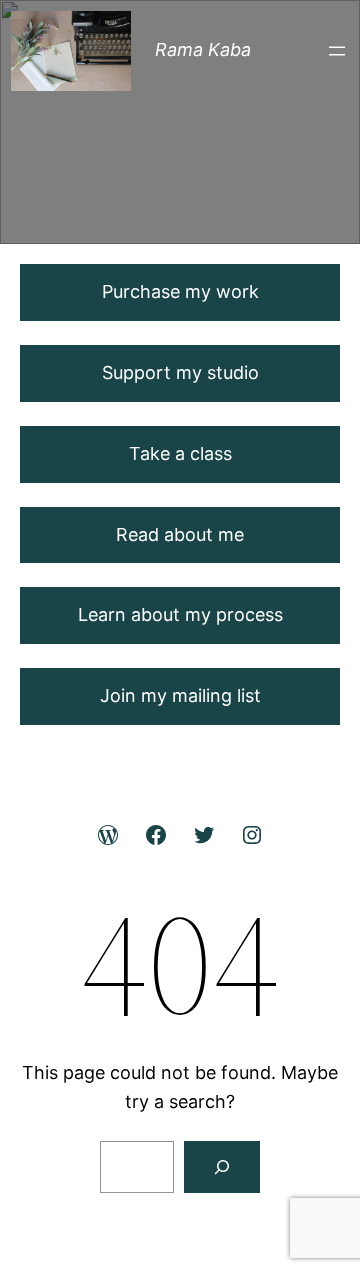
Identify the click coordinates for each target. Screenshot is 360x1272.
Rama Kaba (203, 49)
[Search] (222, 1167)
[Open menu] (337, 51)
